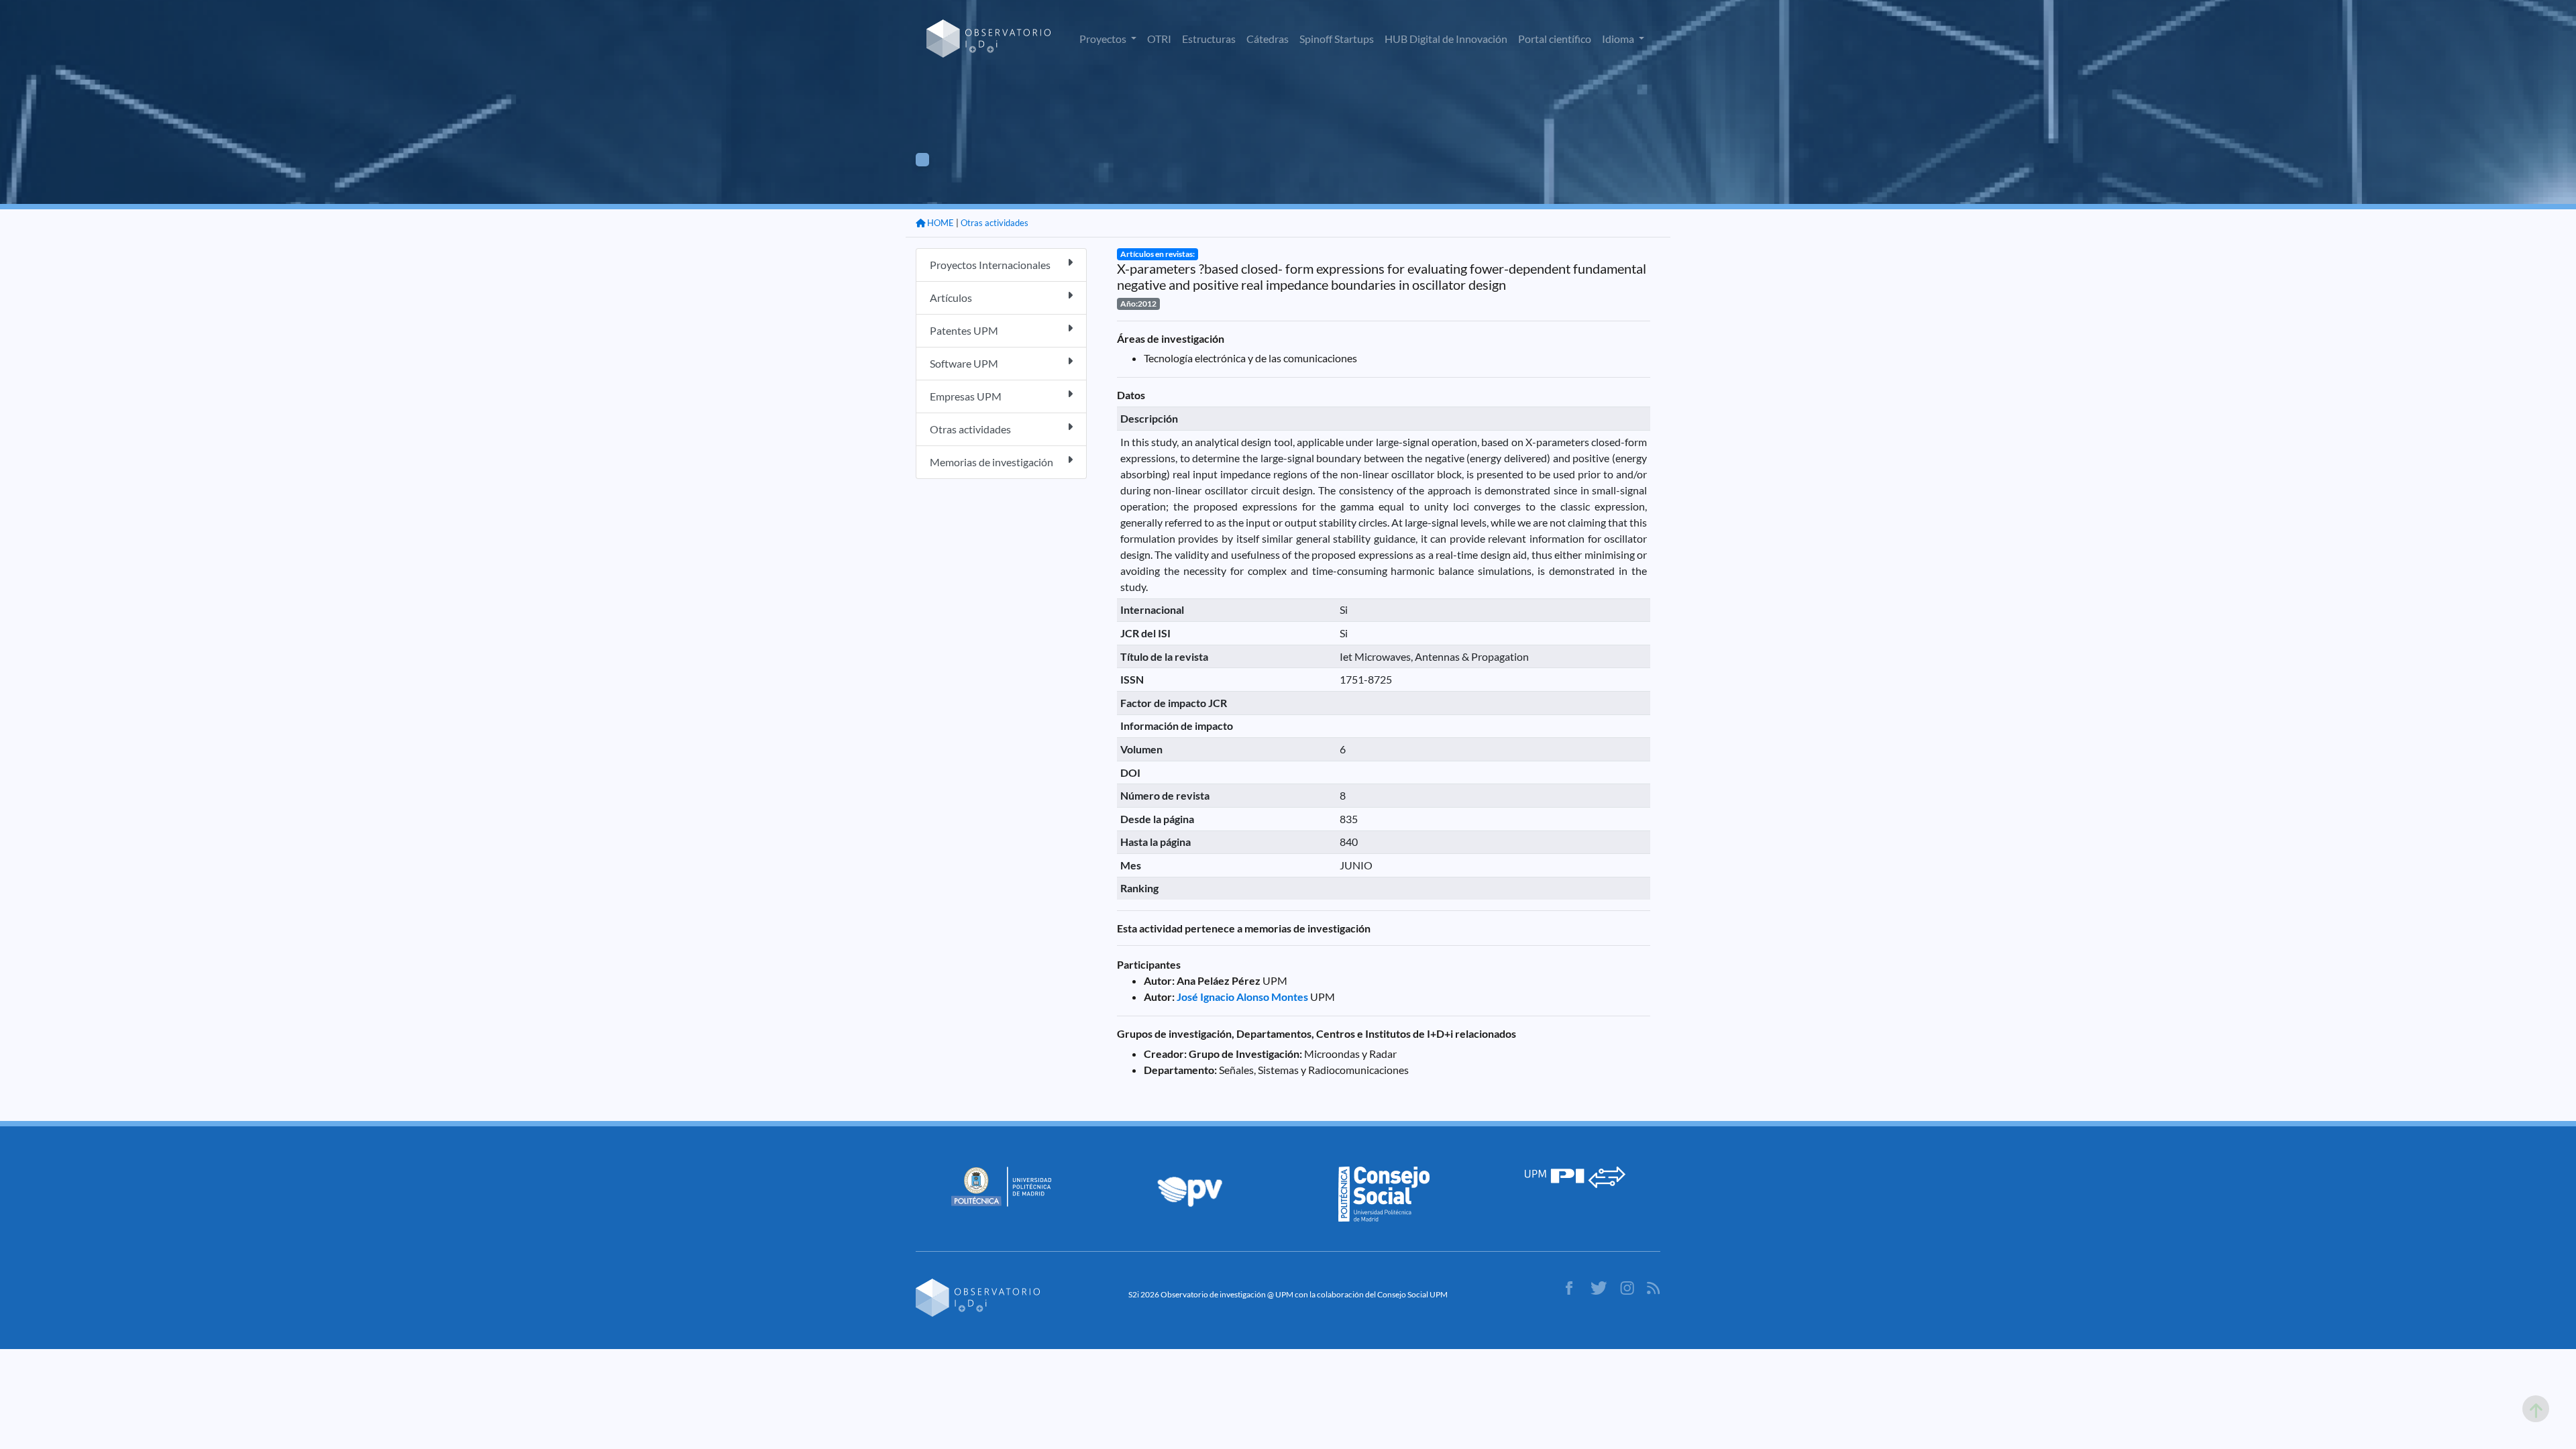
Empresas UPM (966, 396)
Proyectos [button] (1104, 39)
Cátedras (1268, 39)
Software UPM (964, 363)
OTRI (1159, 39)
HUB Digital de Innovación (1446, 39)
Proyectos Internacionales (990, 265)
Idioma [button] (1619, 39)
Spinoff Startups (1337, 39)
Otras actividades (995, 223)
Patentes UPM (964, 330)
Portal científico (1555, 39)
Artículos (951, 298)
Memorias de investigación (991, 462)
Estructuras (1209, 39)
